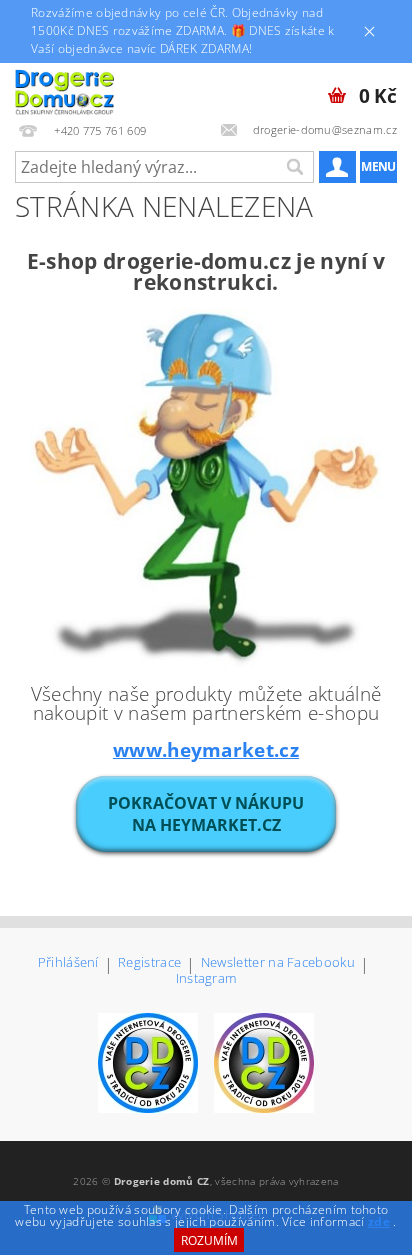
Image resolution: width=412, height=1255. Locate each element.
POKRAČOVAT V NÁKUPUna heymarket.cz (206, 814)
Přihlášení (68, 963)
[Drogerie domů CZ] (64, 89)
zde (379, 1221)
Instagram (206, 978)
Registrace (149, 963)
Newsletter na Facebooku (278, 963)
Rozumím (209, 1240)
